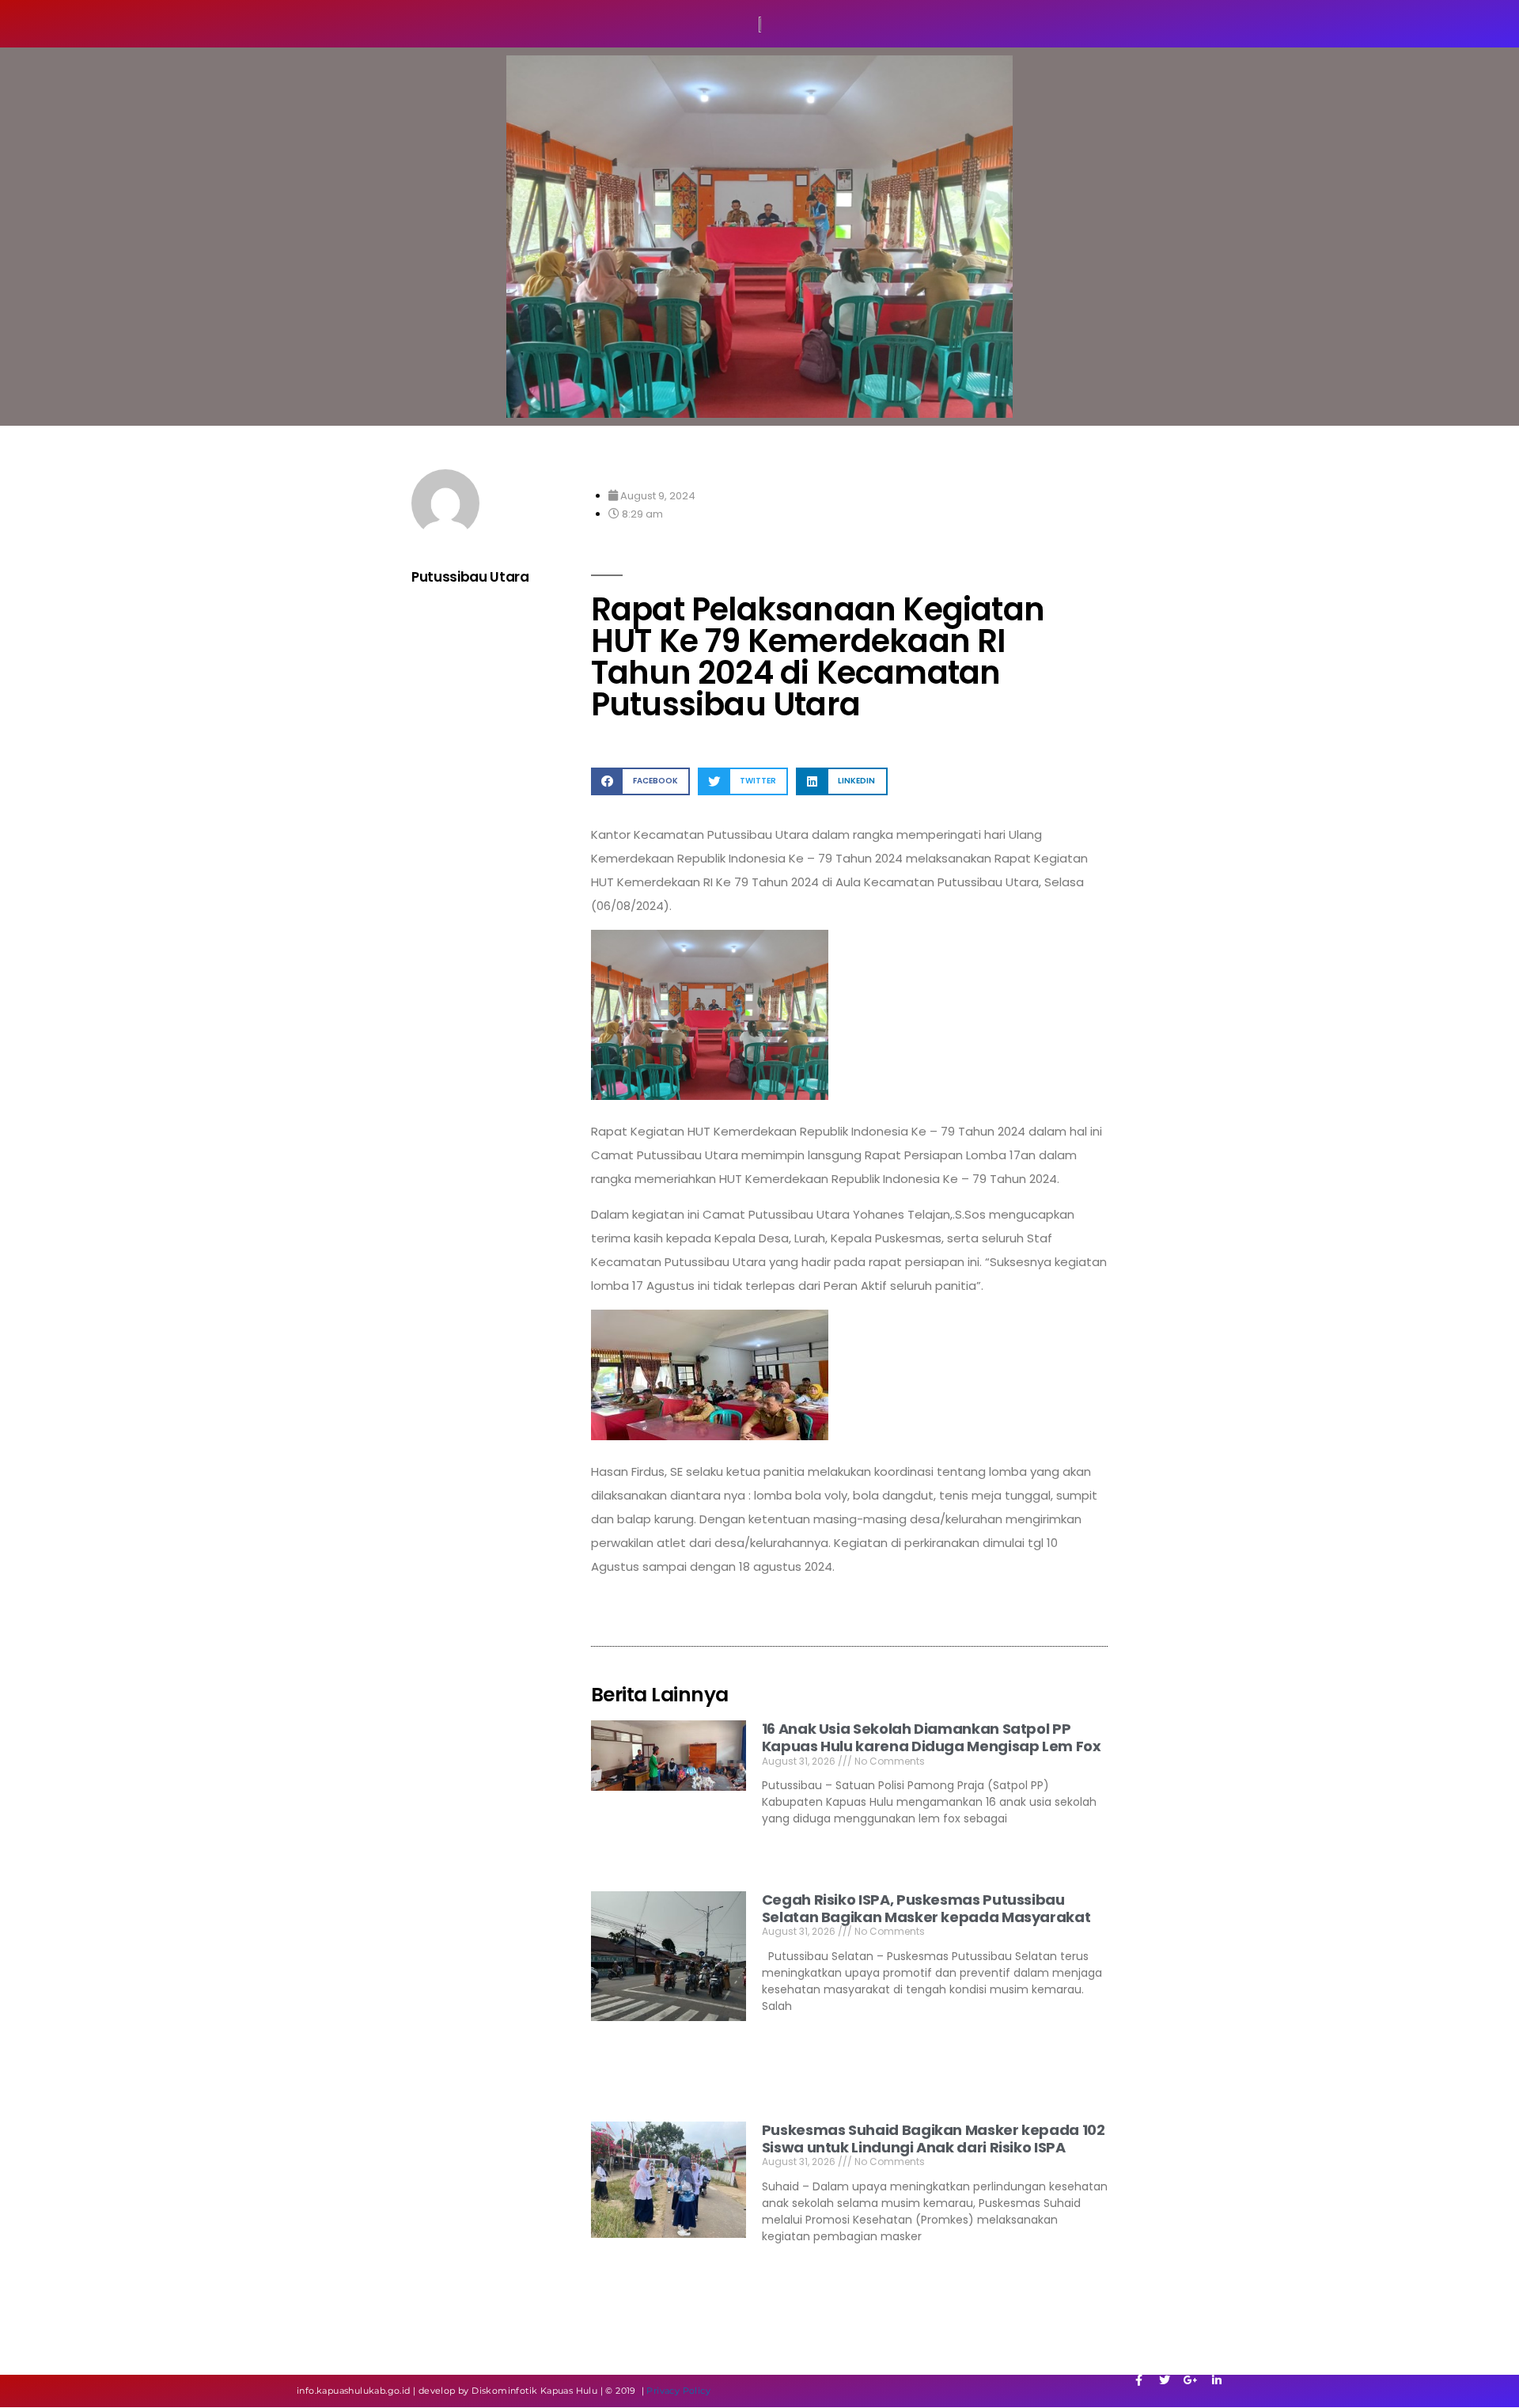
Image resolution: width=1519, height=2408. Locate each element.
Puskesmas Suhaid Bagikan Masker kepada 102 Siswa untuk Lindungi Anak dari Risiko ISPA (934, 2139)
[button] (640, 781)
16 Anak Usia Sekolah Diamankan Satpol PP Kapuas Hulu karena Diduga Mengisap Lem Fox (932, 1737)
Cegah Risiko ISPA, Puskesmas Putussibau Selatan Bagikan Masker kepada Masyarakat (926, 1908)
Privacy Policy (678, 2391)
